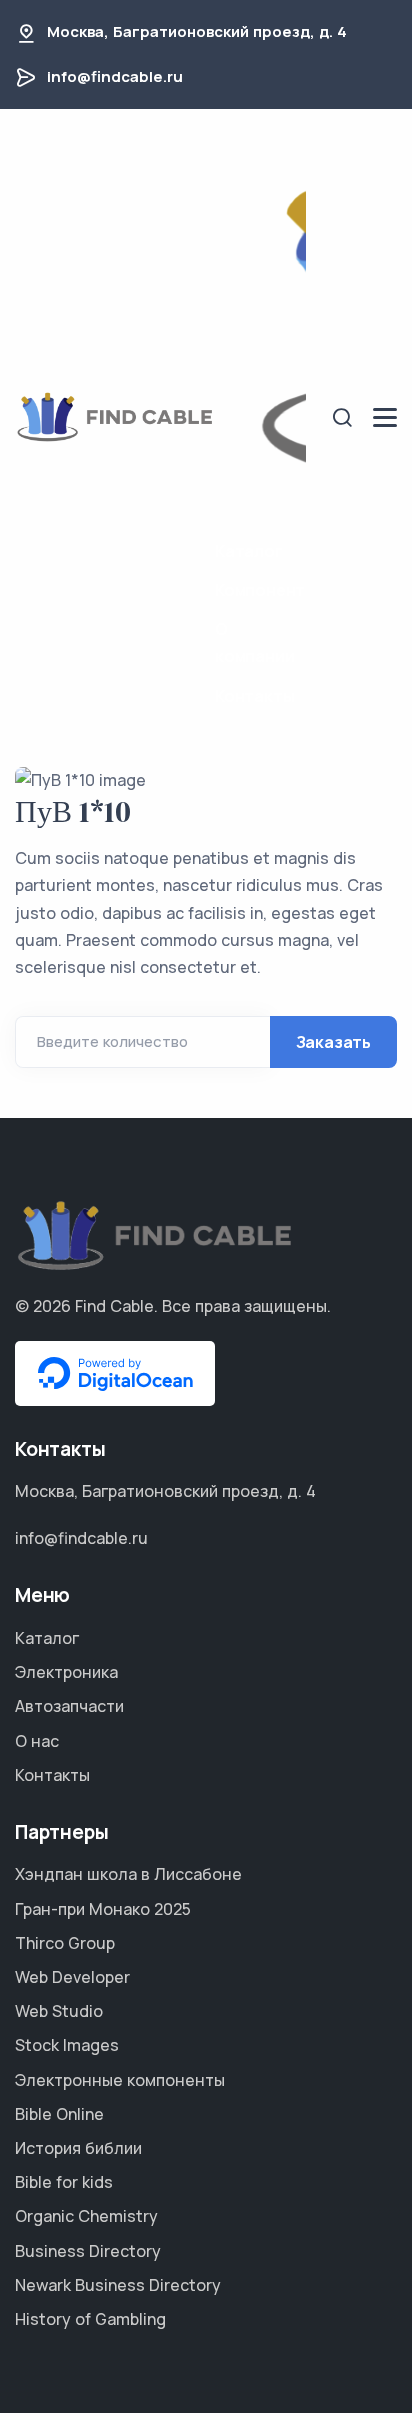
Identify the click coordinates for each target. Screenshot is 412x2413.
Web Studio (59, 2011)
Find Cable (114, 1306)
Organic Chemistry (86, 2216)
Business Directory (88, 2251)
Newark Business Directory (118, 2285)
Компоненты (260, 590)
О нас (37, 1741)
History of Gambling (90, 2319)
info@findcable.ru (115, 76)
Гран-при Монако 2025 (103, 1909)
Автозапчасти (69, 1706)
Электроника (66, 1672)
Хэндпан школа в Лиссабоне (128, 1874)
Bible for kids (64, 2182)
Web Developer (72, 1977)
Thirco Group (65, 1943)
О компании (254, 642)
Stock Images (67, 2045)
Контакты (254, 696)
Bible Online (59, 2114)
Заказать (333, 1042)
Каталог (249, 551)
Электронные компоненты (120, 2080)
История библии (78, 2148)
